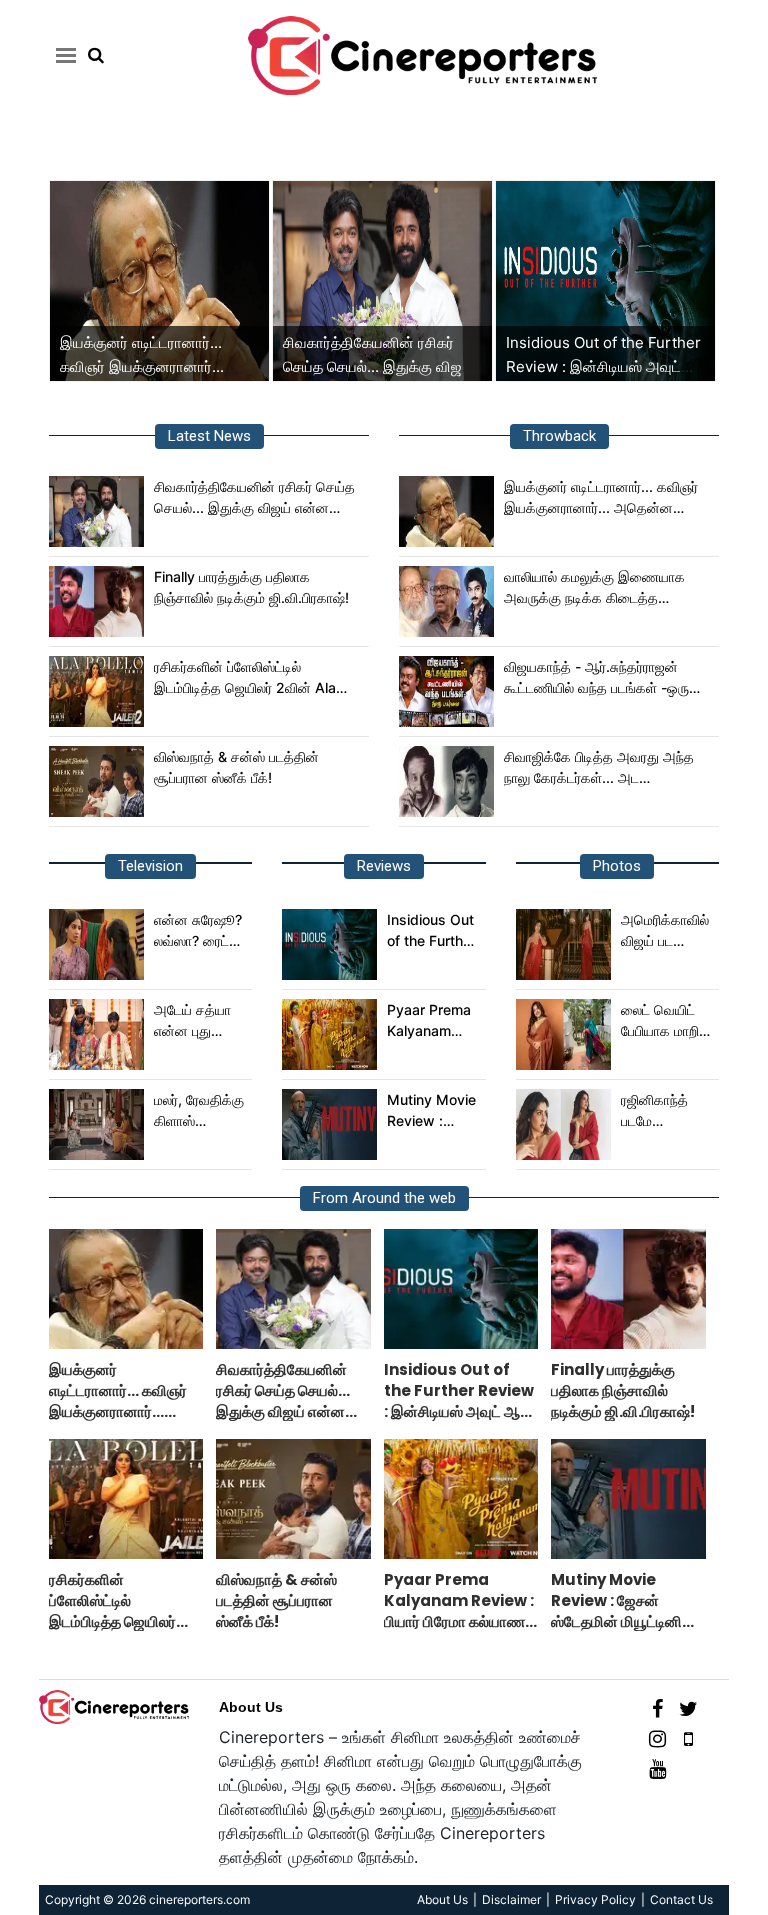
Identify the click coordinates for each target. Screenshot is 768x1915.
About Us (251, 1707)
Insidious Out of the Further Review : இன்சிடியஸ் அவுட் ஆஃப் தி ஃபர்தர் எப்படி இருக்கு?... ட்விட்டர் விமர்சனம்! (431, 931)
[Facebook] (657, 1707)
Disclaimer (511, 1899)
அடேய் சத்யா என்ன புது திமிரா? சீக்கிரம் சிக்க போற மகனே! (200, 1021)
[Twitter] (688, 1707)
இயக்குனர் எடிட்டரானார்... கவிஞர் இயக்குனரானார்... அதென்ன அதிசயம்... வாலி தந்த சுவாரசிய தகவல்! (601, 498)
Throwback (559, 436)
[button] (62, 55)
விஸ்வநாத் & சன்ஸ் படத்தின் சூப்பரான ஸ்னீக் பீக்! (236, 767)
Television (150, 866)
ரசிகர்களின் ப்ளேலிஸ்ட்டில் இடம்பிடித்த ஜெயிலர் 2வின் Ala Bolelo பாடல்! (245, 678)
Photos (617, 866)
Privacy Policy (595, 1899)
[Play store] (688, 1737)
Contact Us (681, 1899)
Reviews (384, 866)
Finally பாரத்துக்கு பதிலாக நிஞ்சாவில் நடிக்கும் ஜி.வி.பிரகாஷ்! (251, 587)
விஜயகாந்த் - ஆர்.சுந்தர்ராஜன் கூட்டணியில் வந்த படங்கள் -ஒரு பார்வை (596, 678)
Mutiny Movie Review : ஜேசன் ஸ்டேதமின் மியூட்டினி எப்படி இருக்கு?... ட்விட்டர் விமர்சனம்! (432, 1111)
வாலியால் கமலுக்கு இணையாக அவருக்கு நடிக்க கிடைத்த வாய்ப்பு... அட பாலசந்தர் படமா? (594, 588)
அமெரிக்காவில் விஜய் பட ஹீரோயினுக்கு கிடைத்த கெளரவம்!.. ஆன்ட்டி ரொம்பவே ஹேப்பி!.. (665, 931)
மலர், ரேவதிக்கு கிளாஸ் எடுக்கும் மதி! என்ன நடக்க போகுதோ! (199, 1111)
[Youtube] (657, 1767)
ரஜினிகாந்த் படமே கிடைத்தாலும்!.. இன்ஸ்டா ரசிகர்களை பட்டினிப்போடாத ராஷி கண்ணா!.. (667, 1111)
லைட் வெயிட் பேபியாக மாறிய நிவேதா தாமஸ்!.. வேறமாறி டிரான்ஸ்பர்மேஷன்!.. (667, 1021)
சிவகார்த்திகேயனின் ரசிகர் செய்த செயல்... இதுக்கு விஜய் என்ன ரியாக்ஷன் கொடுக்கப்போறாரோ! (254, 498)
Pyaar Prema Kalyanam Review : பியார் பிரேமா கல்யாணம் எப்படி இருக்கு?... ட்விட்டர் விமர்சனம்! (432, 1021)
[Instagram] (657, 1737)
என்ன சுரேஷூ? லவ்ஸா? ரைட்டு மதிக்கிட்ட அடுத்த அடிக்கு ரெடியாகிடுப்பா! (200, 931)
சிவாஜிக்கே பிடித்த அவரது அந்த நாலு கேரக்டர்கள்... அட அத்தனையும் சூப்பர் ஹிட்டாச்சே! (599, 768)
